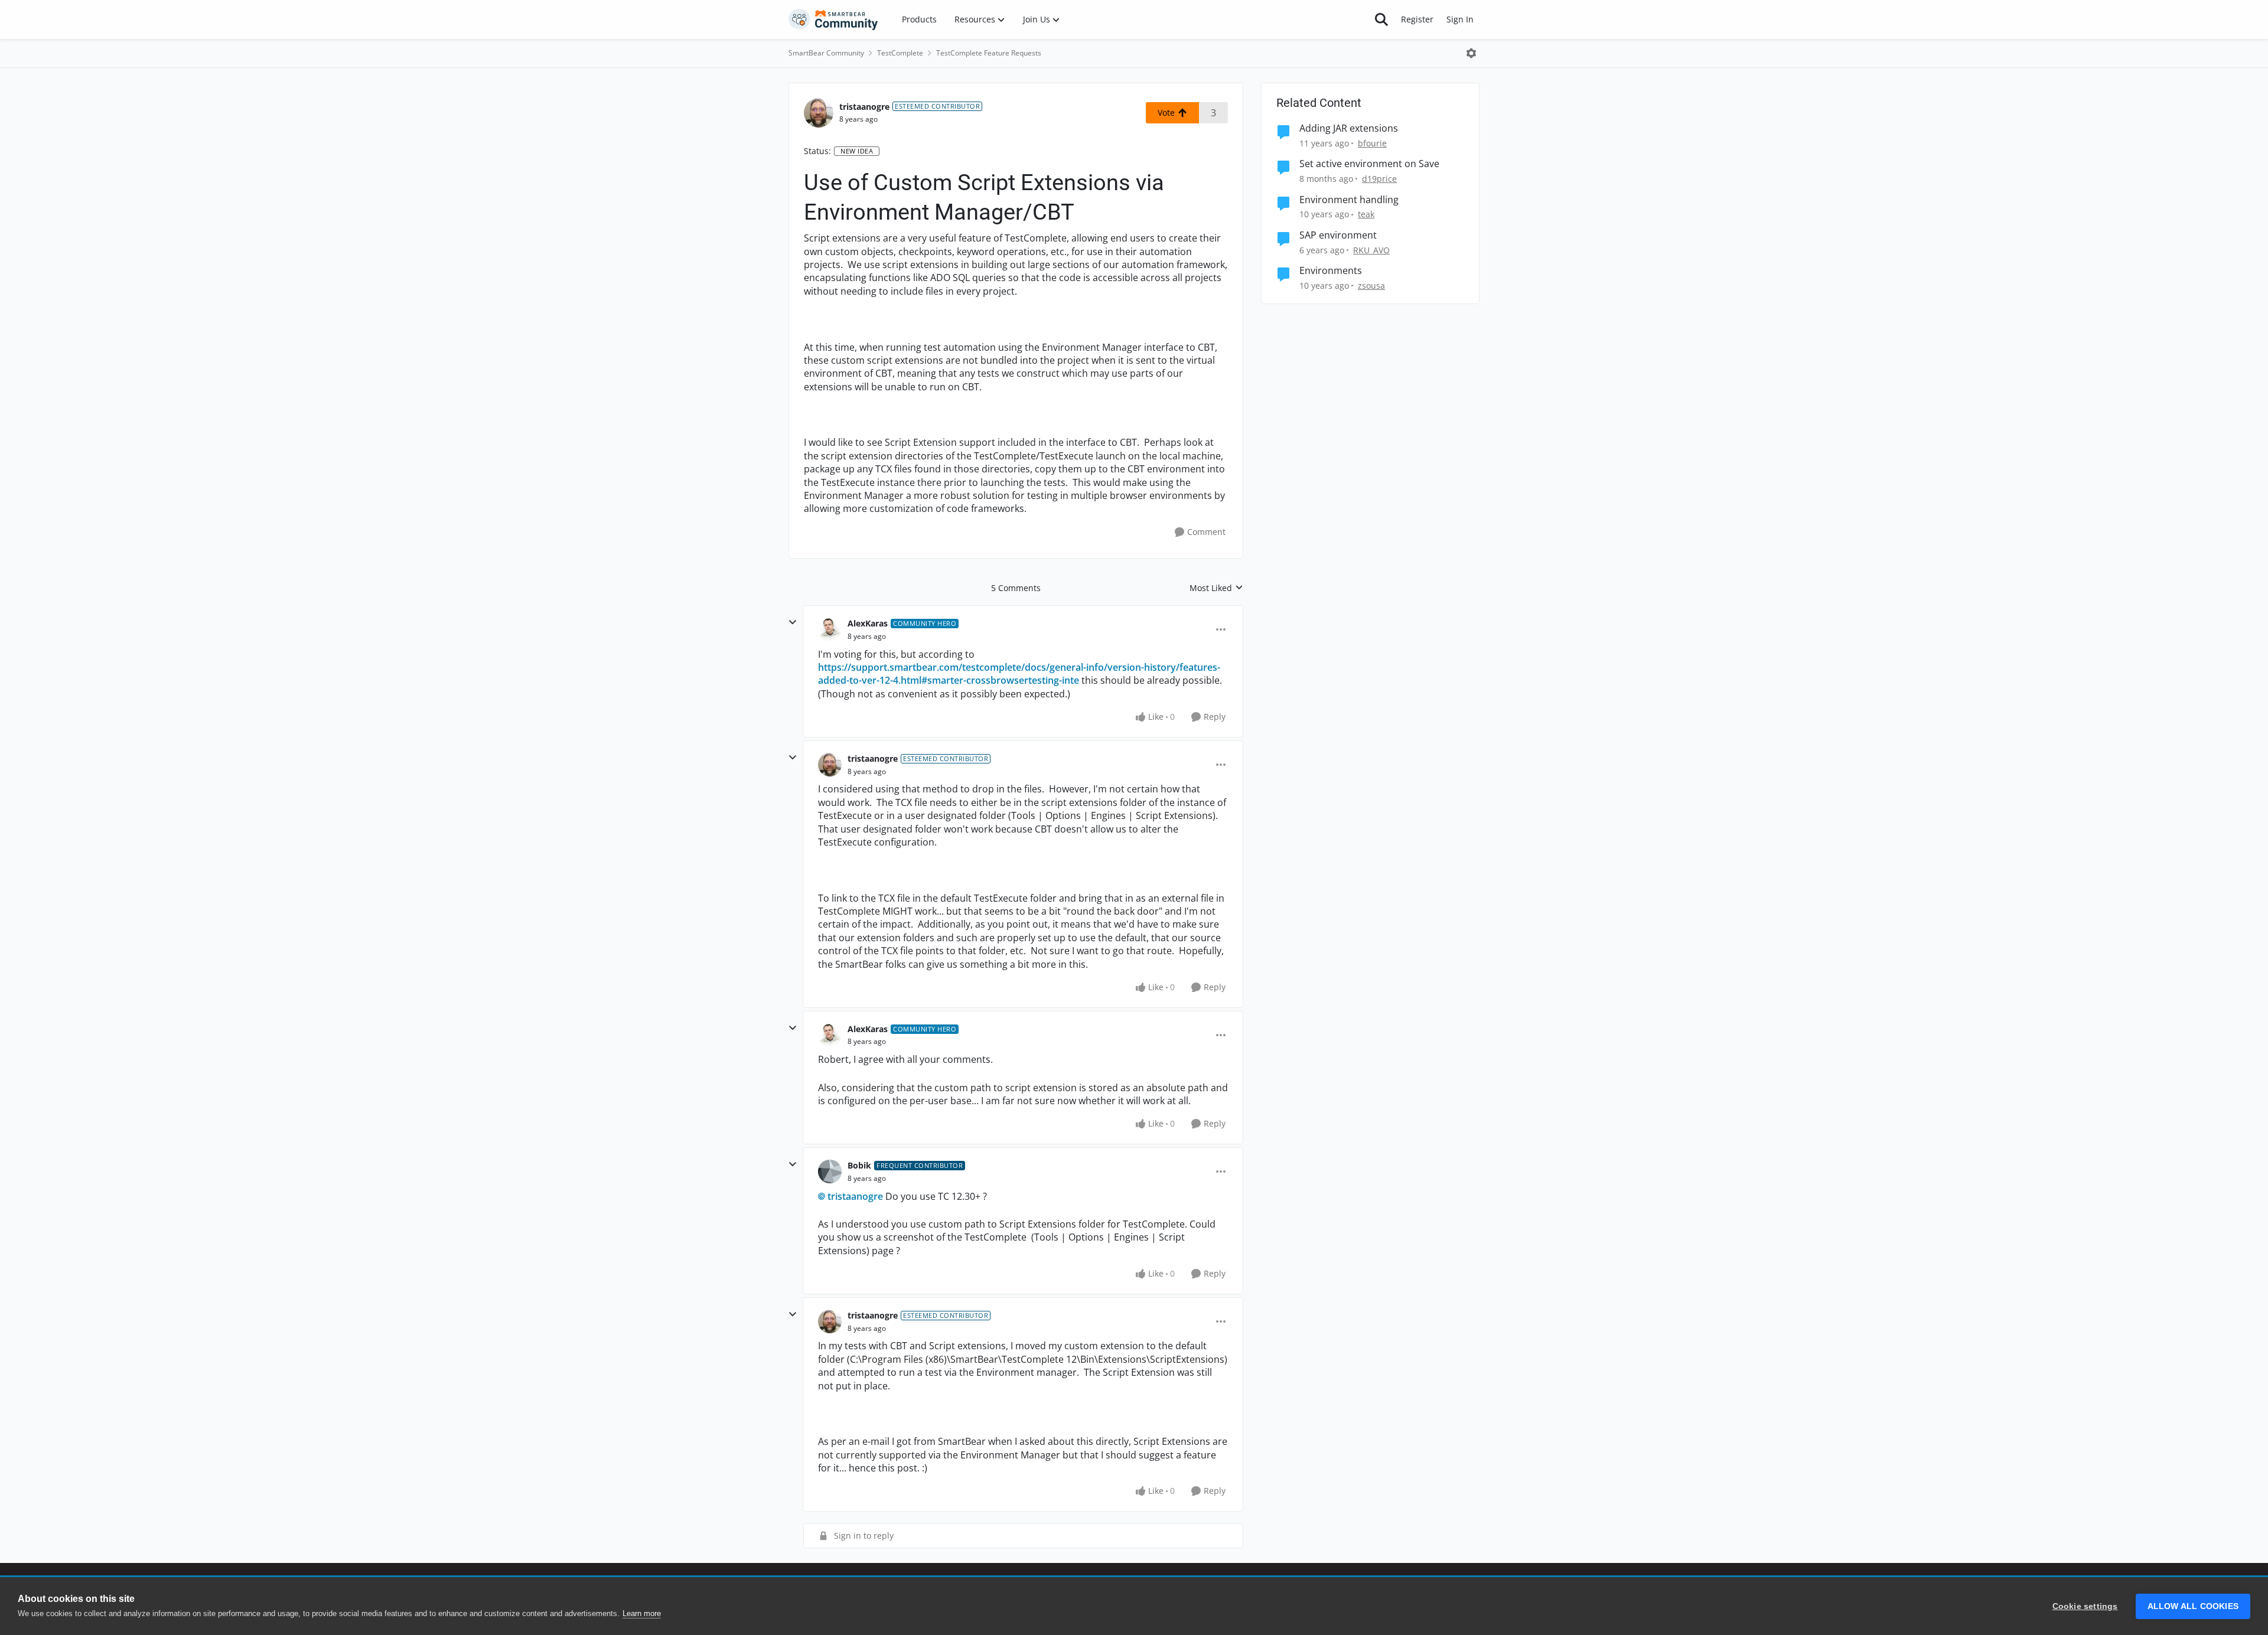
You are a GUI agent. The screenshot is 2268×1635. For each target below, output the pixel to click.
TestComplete (900, 53)
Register (1417, 19)
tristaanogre (864, 107)
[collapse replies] (793, 622)
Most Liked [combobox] (1216, 588)
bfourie (1372, 143)
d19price (1379, 179)
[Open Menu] (1471, 53)
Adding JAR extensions (1349, 128)
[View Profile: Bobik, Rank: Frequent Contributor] (830, 1171)
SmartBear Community (826, 53)
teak (1366, 214)
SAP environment (1338, 235)
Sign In (1460, 19)
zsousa (1371, 285)
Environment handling (1349, 200)
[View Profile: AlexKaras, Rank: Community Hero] (830, 629)
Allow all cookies (2193, 1606)
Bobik (859, 1165)
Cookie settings (2085, 1606)
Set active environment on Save (1369, 164)
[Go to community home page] (833, 19)
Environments (1331, 271)
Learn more (642, 1613)
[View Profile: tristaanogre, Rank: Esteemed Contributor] (819, 113)
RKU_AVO (1371, 250)
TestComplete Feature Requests (989, 53)
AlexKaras (868, 623)
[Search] (1381, 19)
